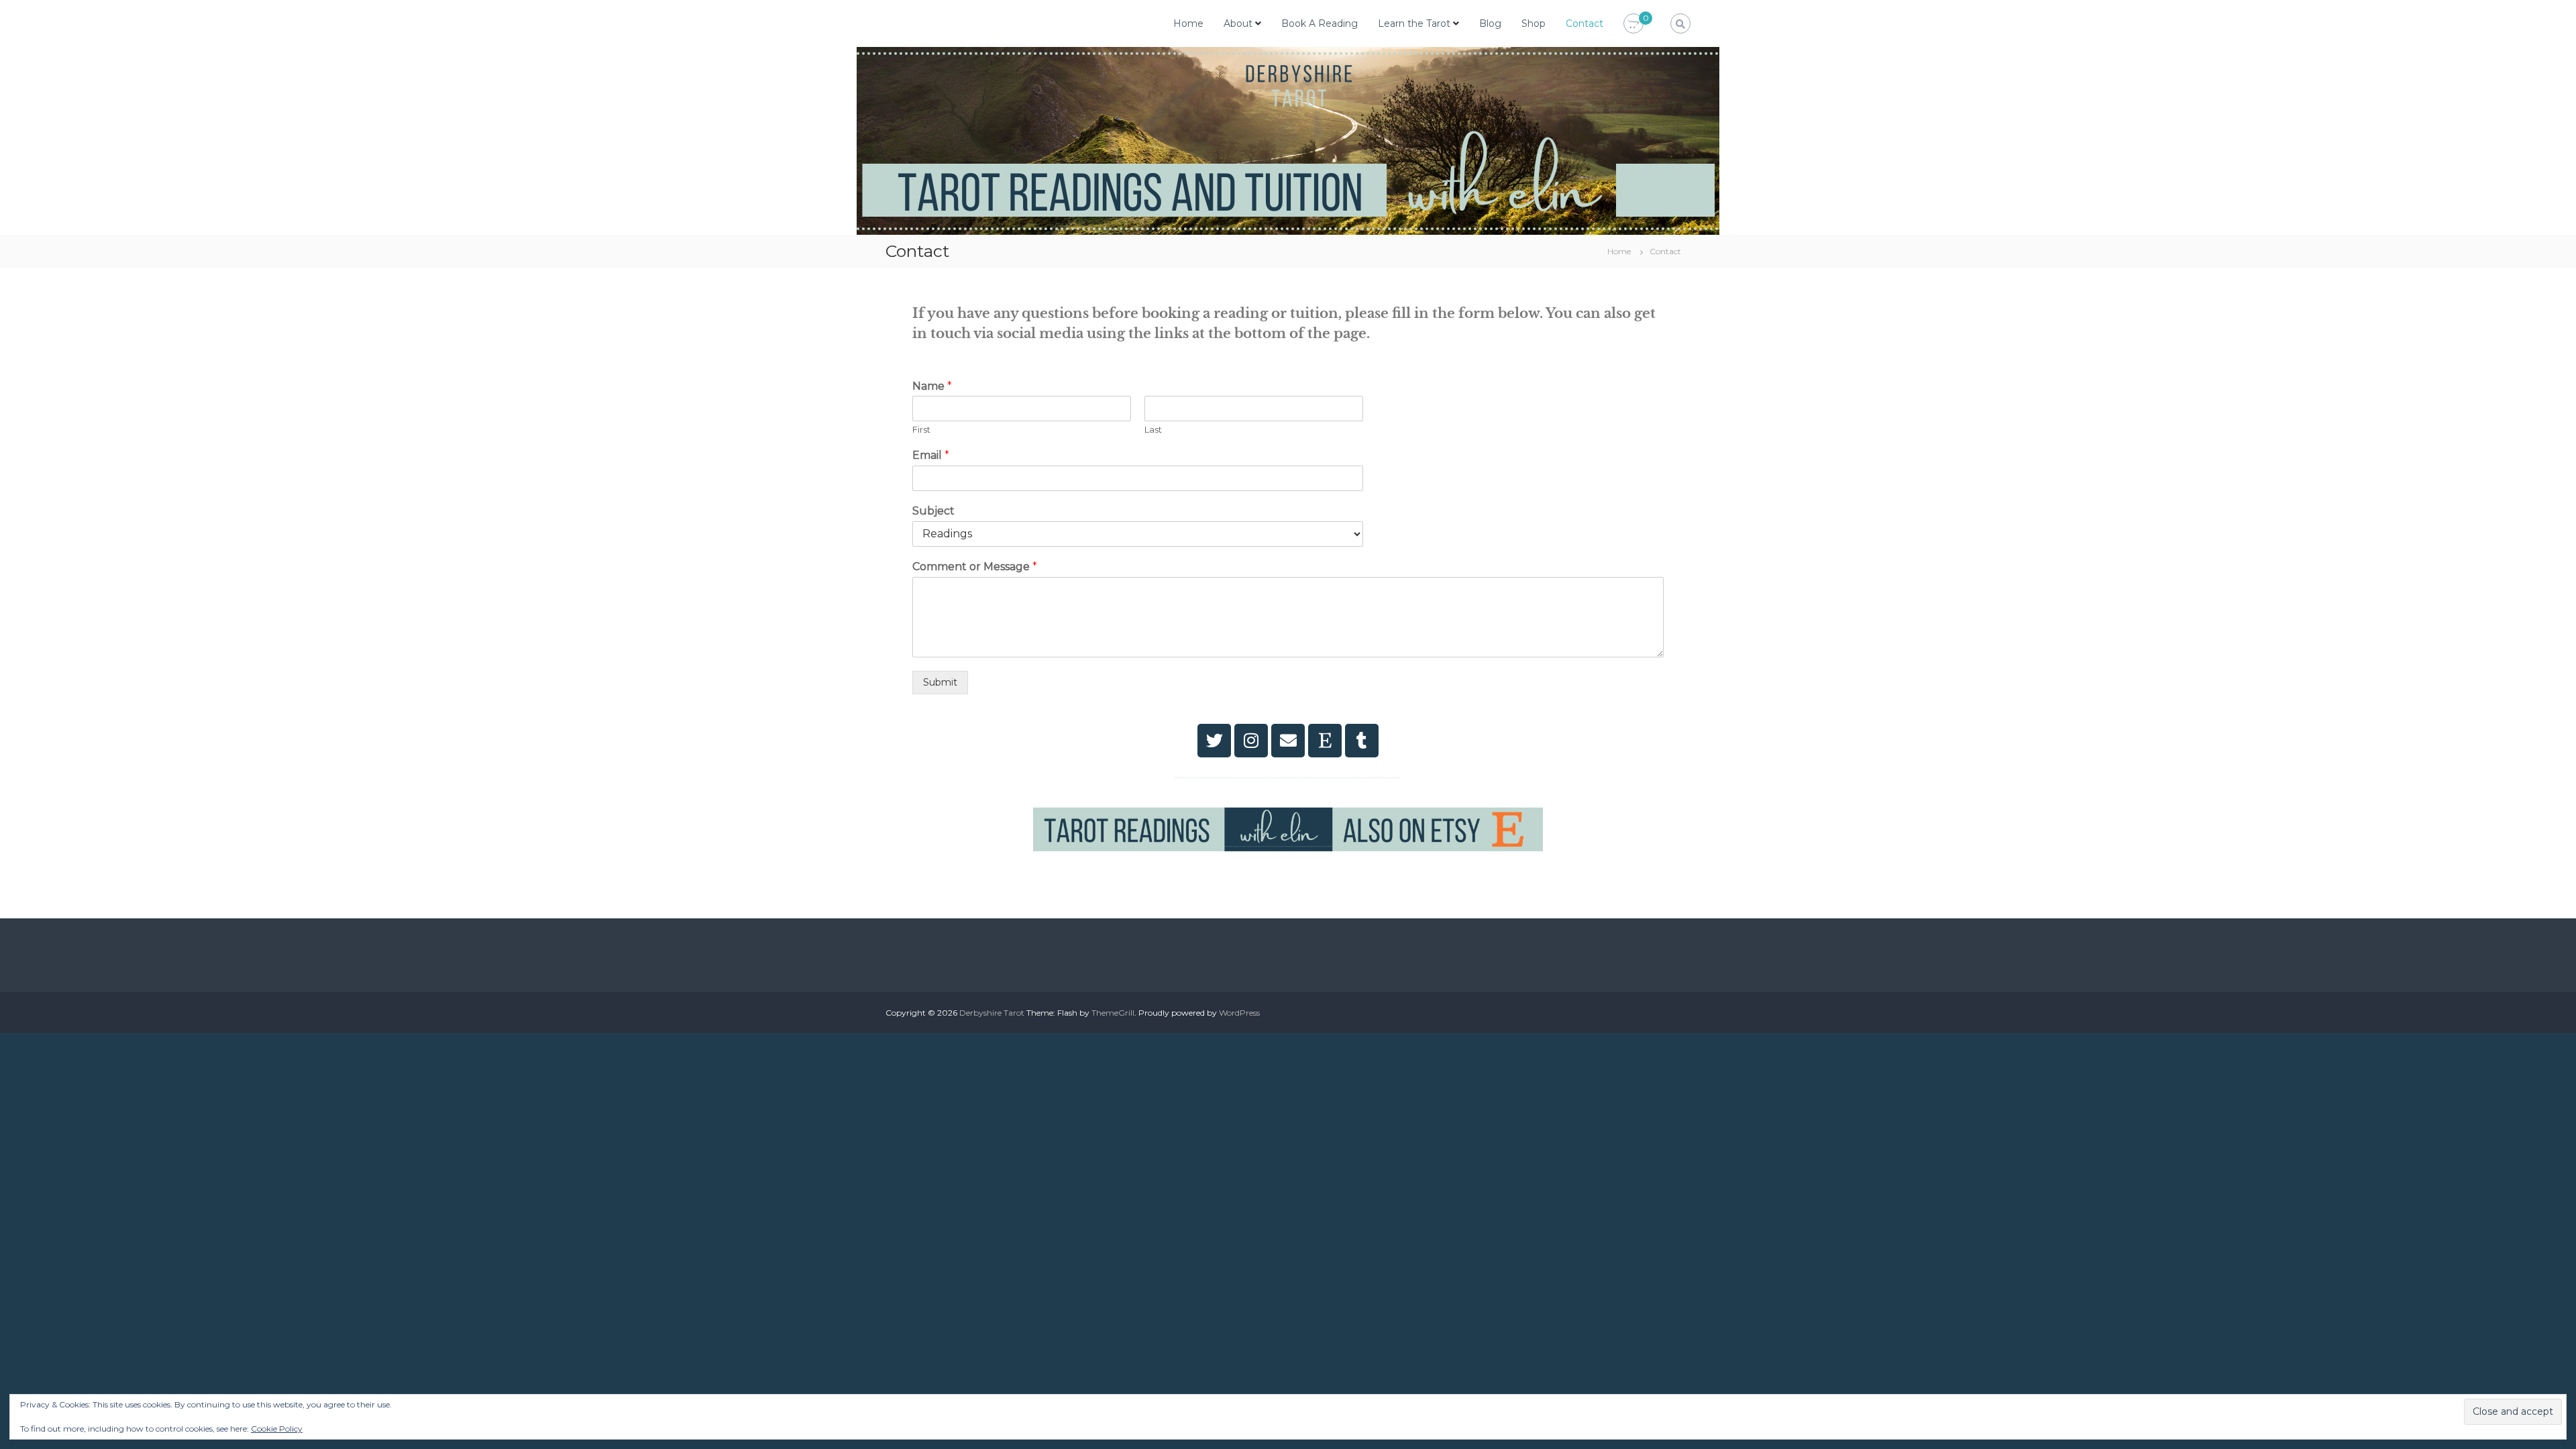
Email (931, 455)
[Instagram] (1251, 741)
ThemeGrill (1113, 1013)
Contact (1585, 23)
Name (932, 386)
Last (1153, 429)
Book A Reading (1320, 23)
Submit (940, 682)
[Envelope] (1288, 741)
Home (1188, 23)
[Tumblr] (1362, 741)
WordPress (1239, 1013)
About (1238, 23)
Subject (933, 511)
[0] (1633, 24)
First (921, 429)
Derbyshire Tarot (992, 1013)
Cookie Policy (277, 1429)
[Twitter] (1214, 741)
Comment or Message (975, 567)
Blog (1490, 23)
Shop (1534, 23)
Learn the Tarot (1414, 23)
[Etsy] (1325, 741)
